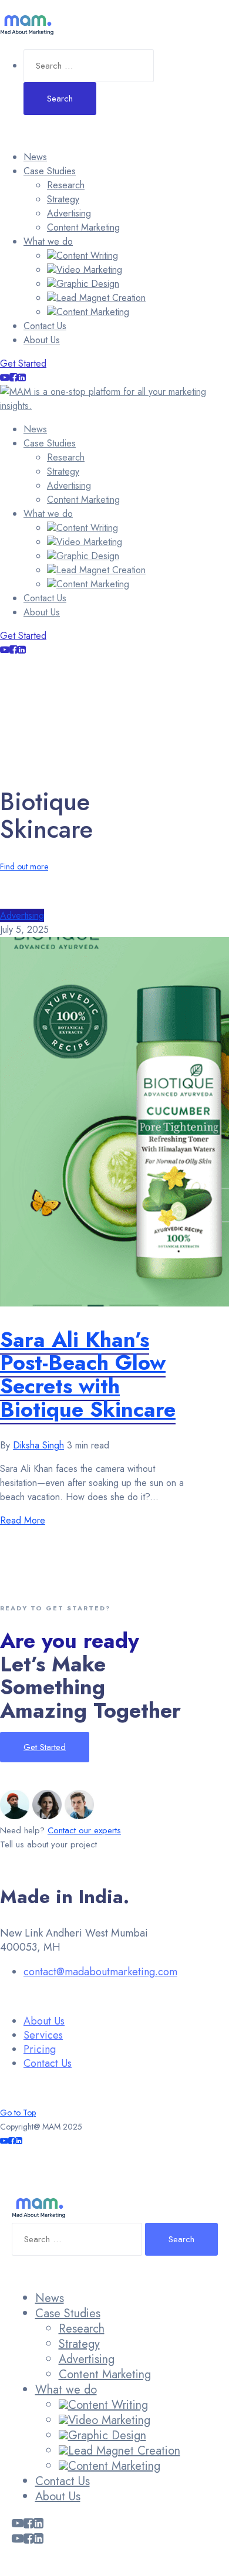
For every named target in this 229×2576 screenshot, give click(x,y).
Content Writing (87, 255)
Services (43, 2035)
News (35, 157)
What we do (48, 241)
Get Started (23, 363)
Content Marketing (83, 227)
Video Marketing (89, 270)
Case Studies (50, 171)
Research (66, 185)
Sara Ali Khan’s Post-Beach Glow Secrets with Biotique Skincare (88, 1374)
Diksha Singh (38, 1445)
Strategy (63, 199)
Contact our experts (84, 1830)
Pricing (40, 2049)
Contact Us (45, 326)
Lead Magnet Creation (101, 298)
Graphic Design (88, 284)
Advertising (69, 213)
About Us (42, 340)
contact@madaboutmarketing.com (100, 1972)
